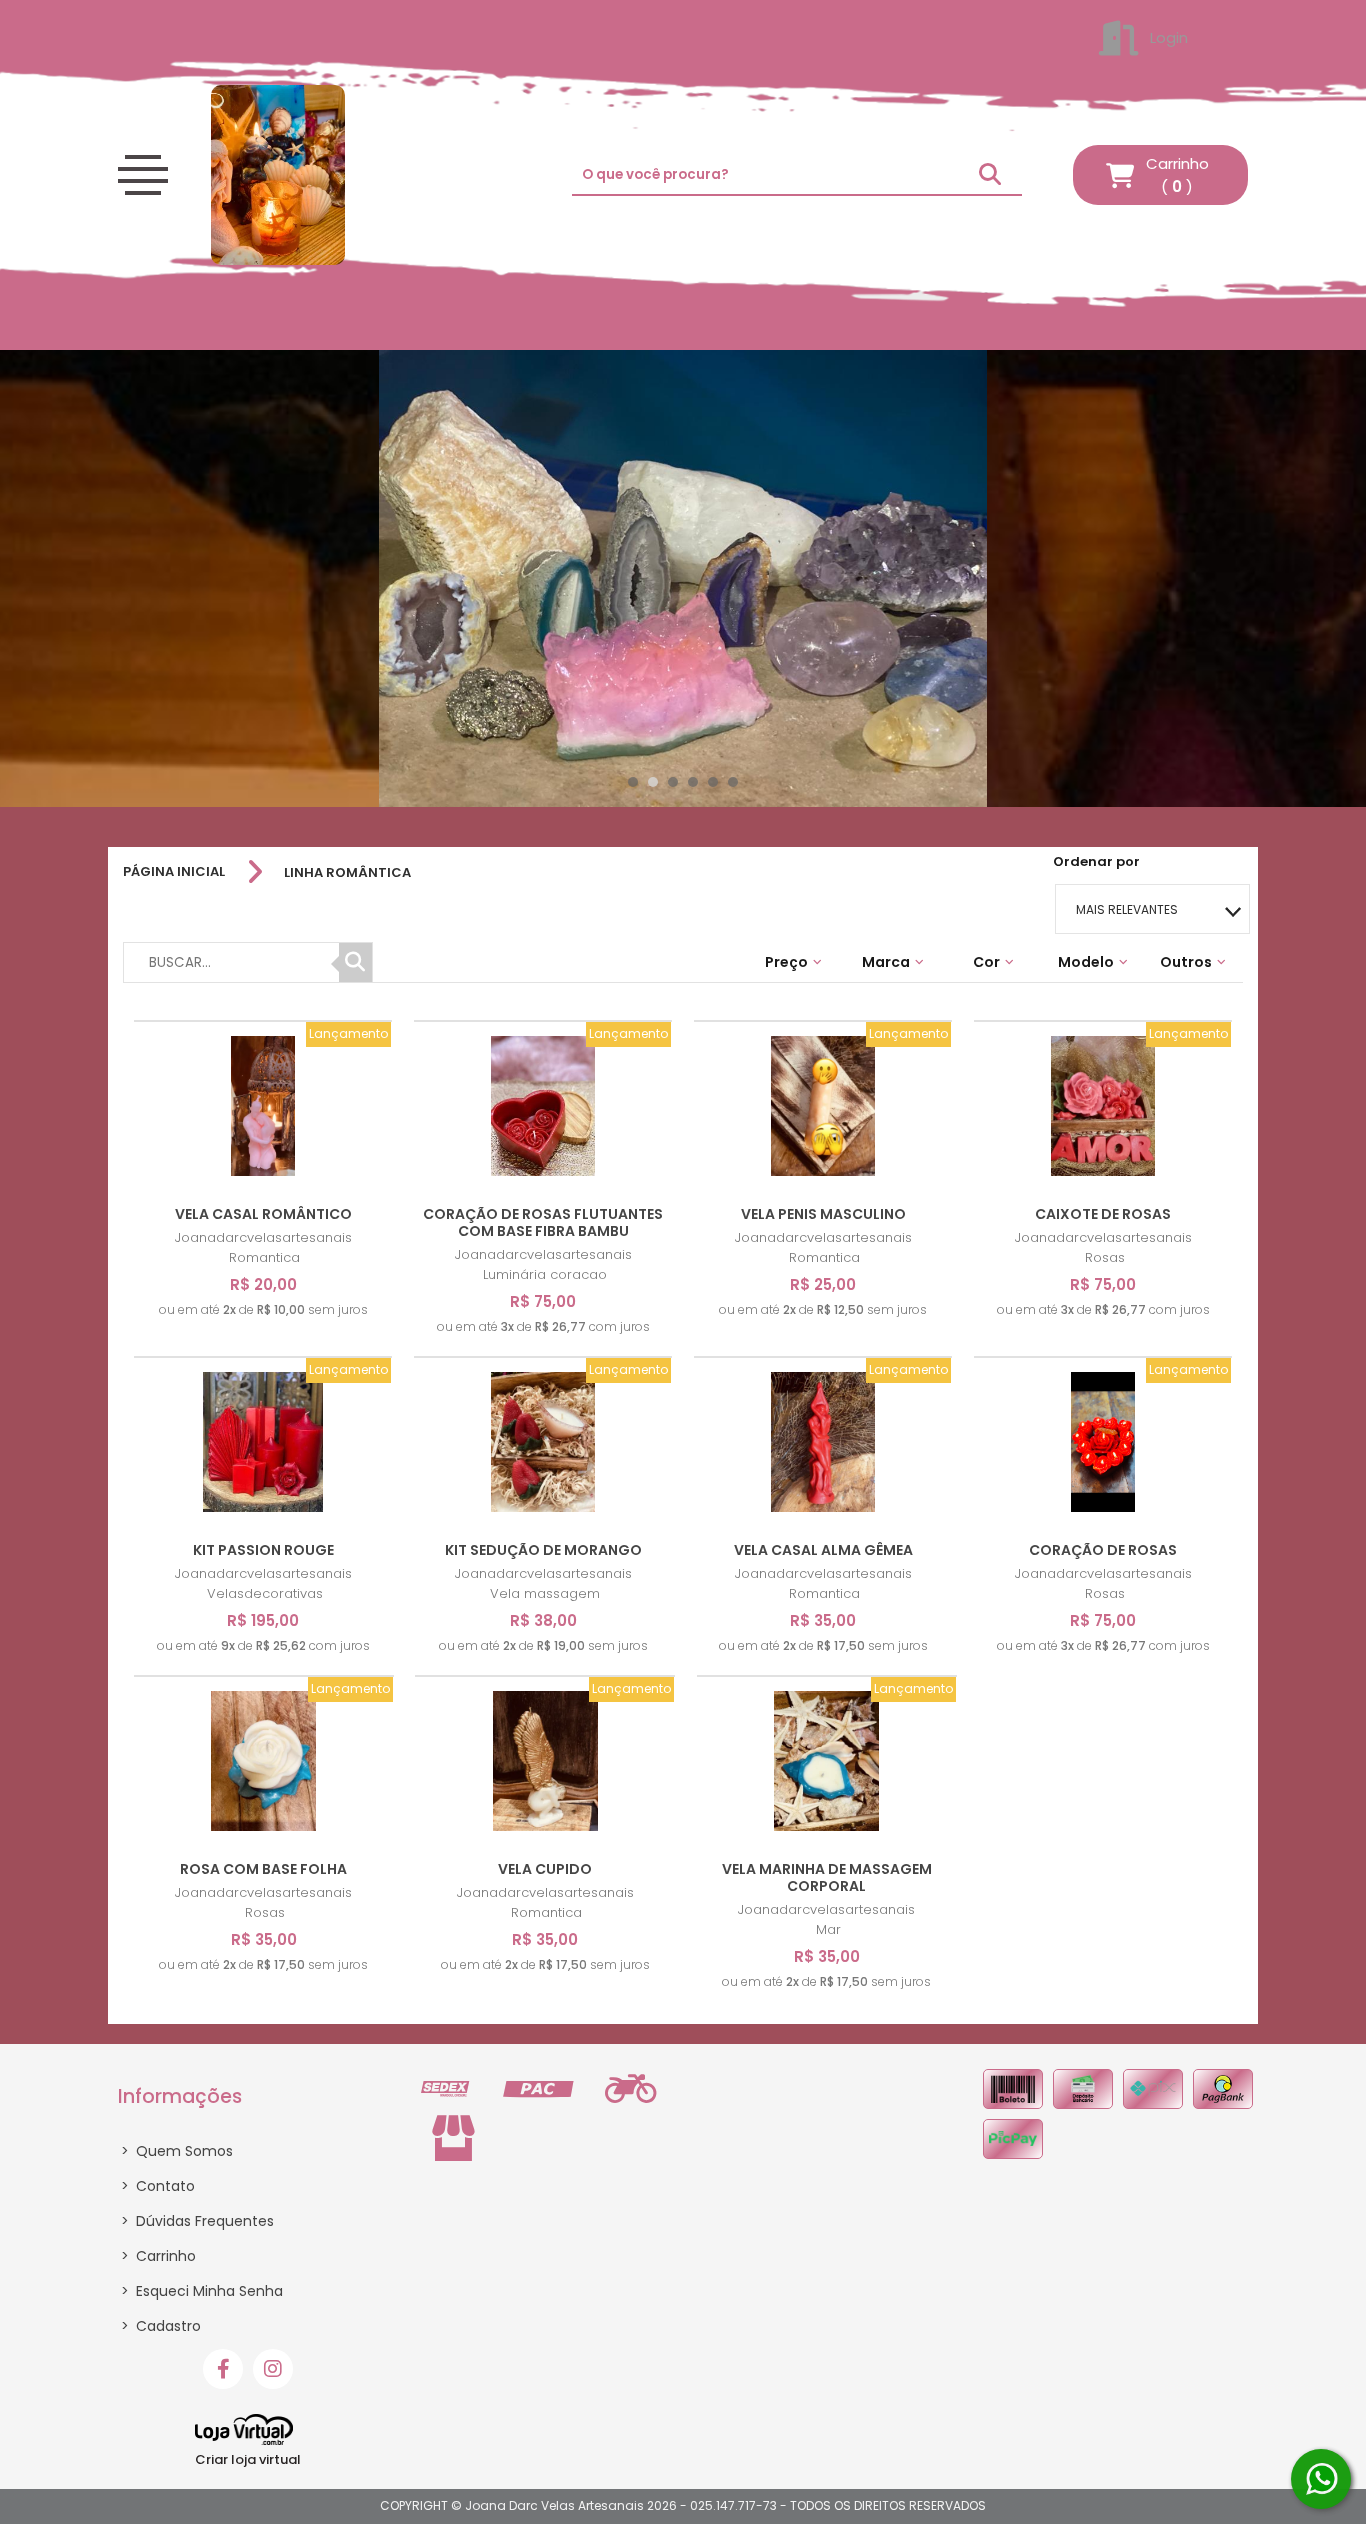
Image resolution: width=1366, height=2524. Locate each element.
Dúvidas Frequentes (197, 2221)
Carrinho (158, 2256)
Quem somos (177, 2151)
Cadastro (161, 2326)
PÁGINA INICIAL (174, 872)
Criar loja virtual (248, 2459)
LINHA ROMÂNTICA (347, 872)
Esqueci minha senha (202, 2291)
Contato (158, 2186)
